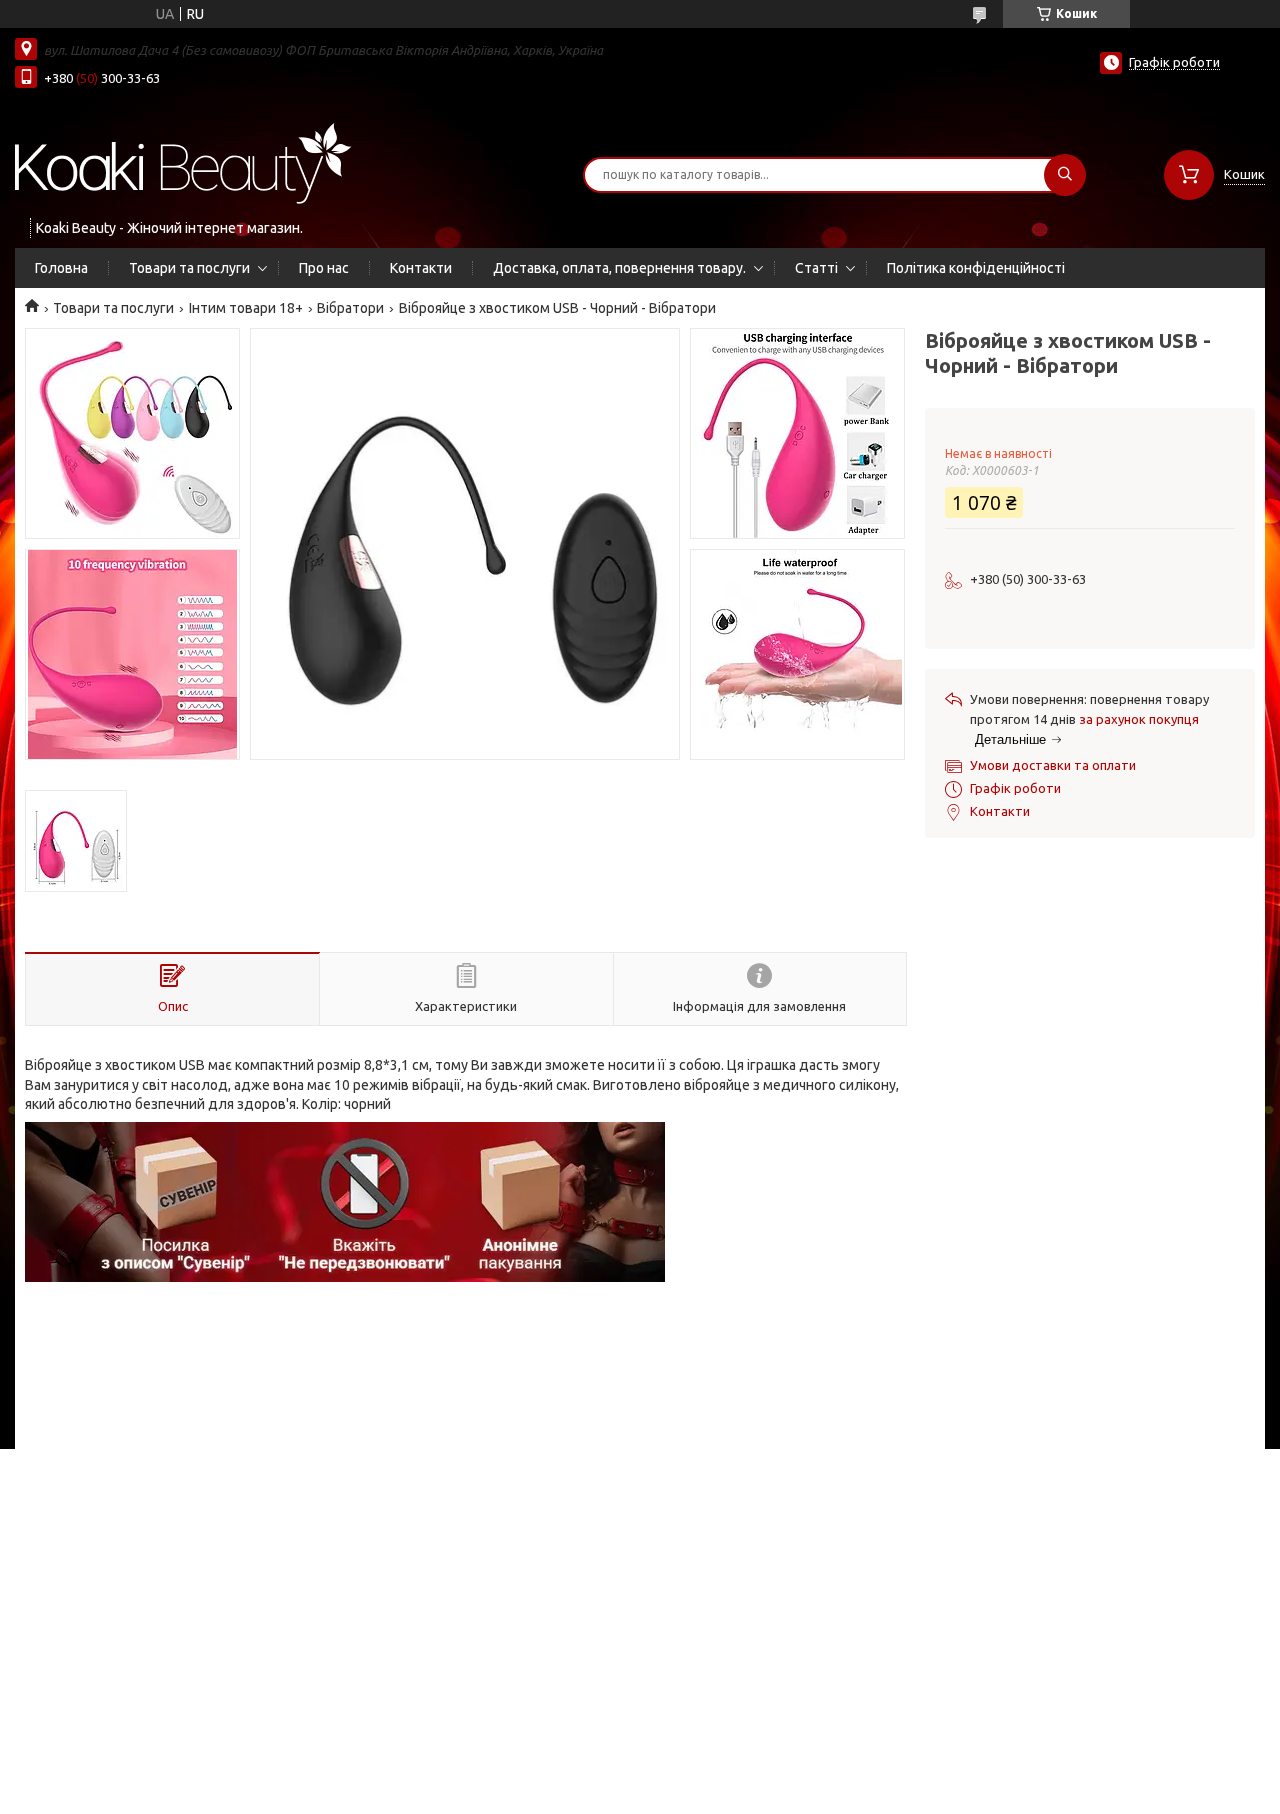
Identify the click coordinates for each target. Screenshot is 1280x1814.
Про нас (324, 268)
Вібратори (350, 308)
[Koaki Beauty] (183, 162)
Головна (61, 268)
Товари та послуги (189, 268)
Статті (816, 268)
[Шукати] (1065, 175)
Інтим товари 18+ (246, 308)
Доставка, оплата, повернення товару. (619, 268)
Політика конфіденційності (976, 268)
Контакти (421, 268)
